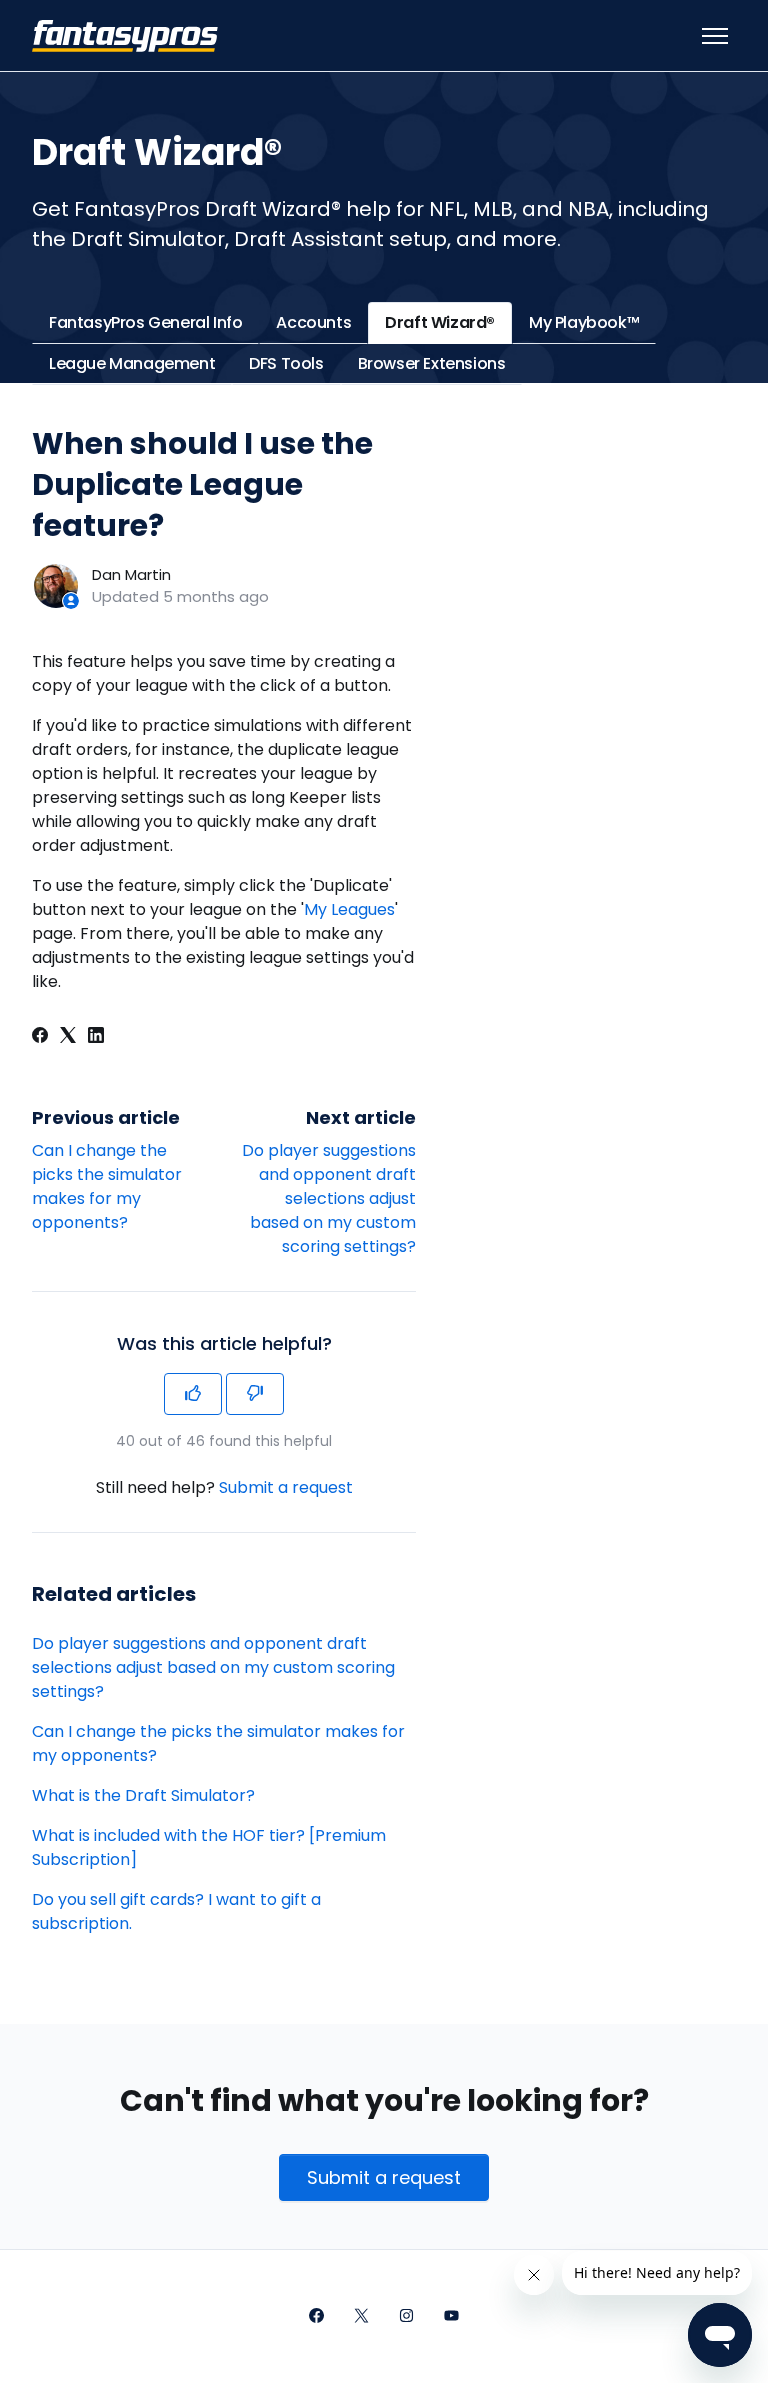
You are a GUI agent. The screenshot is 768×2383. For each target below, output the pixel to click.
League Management (132, 363)
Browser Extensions (432, 363)
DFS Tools (286, 363)
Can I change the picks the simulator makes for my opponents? (107, 1186)
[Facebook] (40, 1037)
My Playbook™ (584, 322)
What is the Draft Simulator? (143, 1795)
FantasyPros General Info (145, 322)
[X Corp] (68, 1037)
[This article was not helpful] (255, 1394)
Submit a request (286, 1487)
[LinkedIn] (96, 1037)
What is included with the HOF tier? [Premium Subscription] (209, 1847)
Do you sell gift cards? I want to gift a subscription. (176, 1911)
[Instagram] (406, 2317)
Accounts (313, 322)
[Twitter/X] (361, 2317)
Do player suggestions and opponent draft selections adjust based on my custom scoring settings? (329, 1198)
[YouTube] (451, 2317)
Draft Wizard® (440, 322)
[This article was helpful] (193, 1394)
